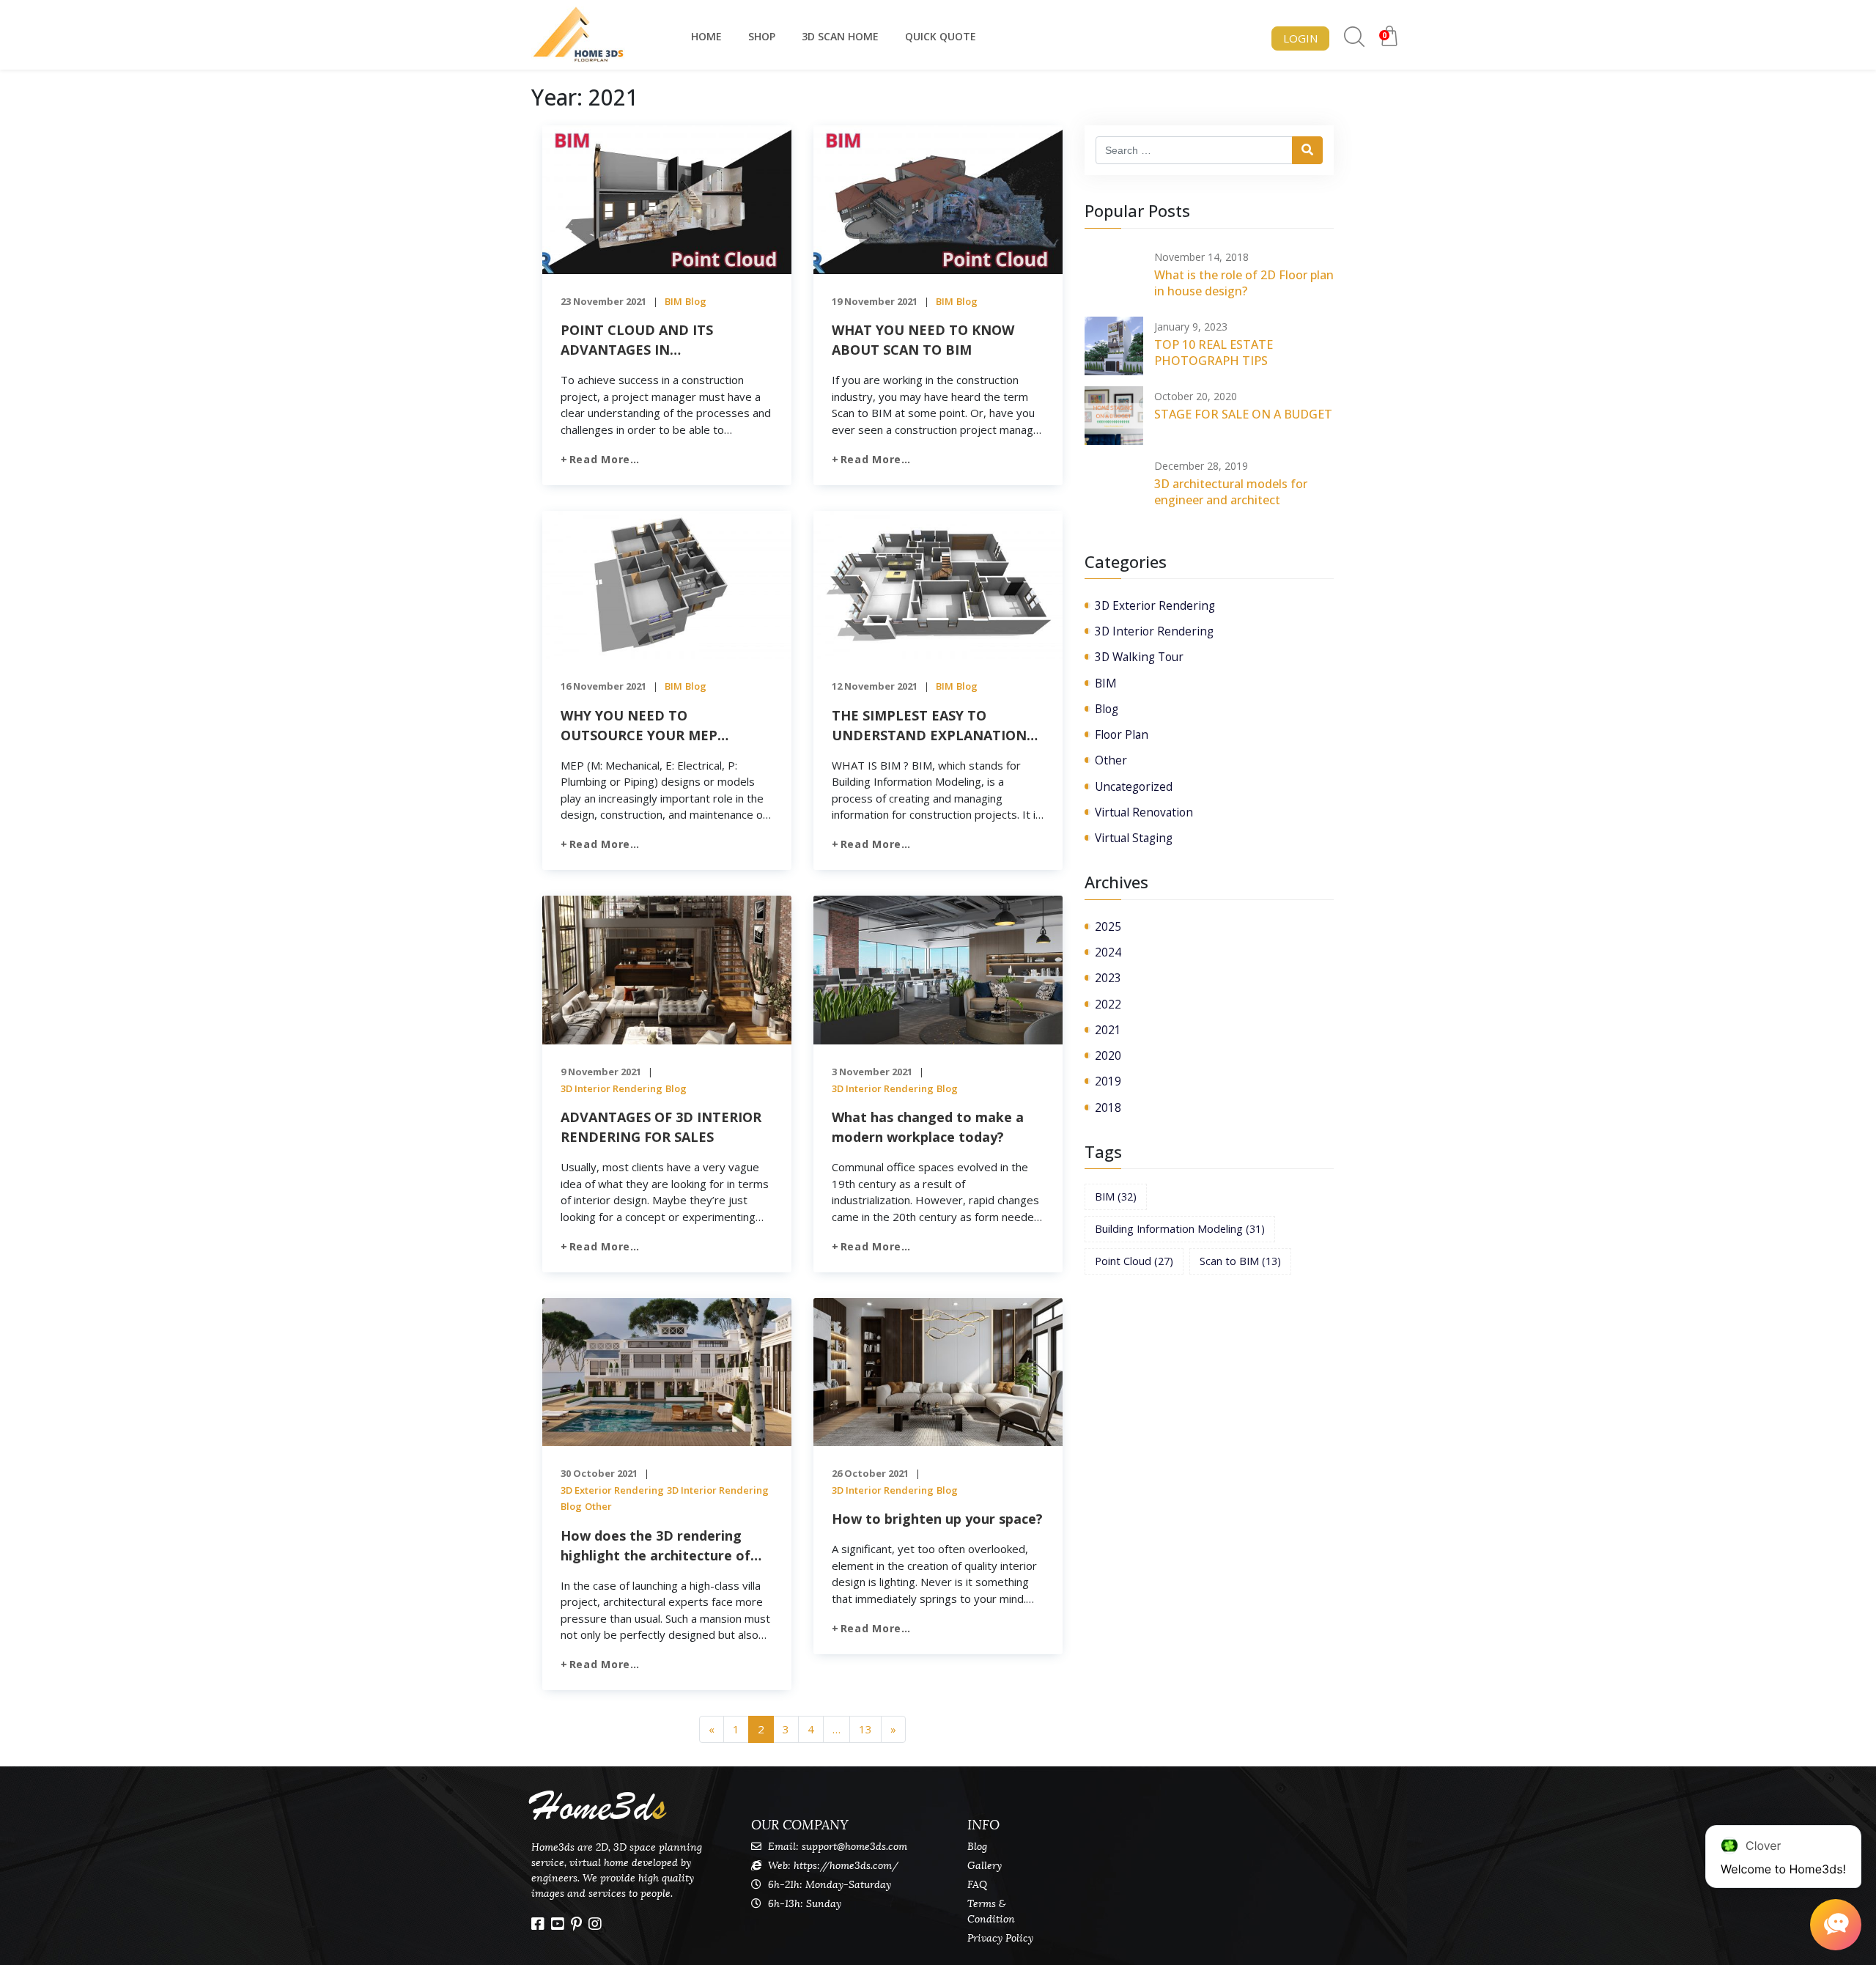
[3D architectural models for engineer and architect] (1114, 485)
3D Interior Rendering (612, 1088)
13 (865, 1729)
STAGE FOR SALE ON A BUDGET (1243, 414)
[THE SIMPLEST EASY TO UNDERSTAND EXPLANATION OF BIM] (938, 583)
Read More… (605, 459)
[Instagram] (595, 1924)
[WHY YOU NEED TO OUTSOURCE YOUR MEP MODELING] (667, 583)
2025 (1108, 926)
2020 (1108, 1055)
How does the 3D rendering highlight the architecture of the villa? (656, 1546)
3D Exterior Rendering (612, 1490)
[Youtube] (558, 1924)
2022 (1108, 1004)
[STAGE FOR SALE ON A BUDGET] (1114, 416)
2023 (1108, 978)
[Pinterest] (576, 1924)
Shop (762, 36)
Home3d (599, 1807)
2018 (1108, 1107)
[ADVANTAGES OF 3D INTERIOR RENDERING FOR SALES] (667, 969)
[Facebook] (538, 1924)
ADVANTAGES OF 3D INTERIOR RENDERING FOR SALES (661, 1127)
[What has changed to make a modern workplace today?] (938, 969)
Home (706, 36)
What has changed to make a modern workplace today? (928, 1127)
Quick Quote (941, 36)
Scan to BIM (1240, 1261)
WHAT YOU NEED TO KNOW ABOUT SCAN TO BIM (923, 340)
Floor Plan (1122, 734)
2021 (1108, 1030)
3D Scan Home (840, 36)
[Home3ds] (579, 35)
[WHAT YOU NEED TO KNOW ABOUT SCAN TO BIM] (938, 199)
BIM (673, 301)
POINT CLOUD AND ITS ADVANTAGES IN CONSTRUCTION (637, 340)
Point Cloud (1134, 1261)
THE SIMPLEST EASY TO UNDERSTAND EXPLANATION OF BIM (929, 726)
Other (598, 1506)
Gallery (985, 1866)
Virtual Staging (1134, 838)
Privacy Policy (1000, 1938)
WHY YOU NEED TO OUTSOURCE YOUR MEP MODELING (639, 726)
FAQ (977, 1885)
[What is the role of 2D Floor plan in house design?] (1114, 276)
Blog (696, 301)
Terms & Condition (991, 1911)
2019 (1108, 1081)
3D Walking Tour (1139, 657)
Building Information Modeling (1180, 1229)
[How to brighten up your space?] (938, 1371)
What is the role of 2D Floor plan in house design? (1244, 283)
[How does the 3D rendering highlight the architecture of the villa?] (667, 1371)
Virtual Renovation (1144, 812)
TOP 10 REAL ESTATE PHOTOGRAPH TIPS (1214, 353)
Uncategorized (1134, 786)
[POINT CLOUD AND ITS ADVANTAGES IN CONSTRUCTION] (667, 199)
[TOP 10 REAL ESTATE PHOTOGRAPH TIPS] (1114, 346)
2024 (1108, 952)
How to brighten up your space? (937, 1519)
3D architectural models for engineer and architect (1231, 492)
